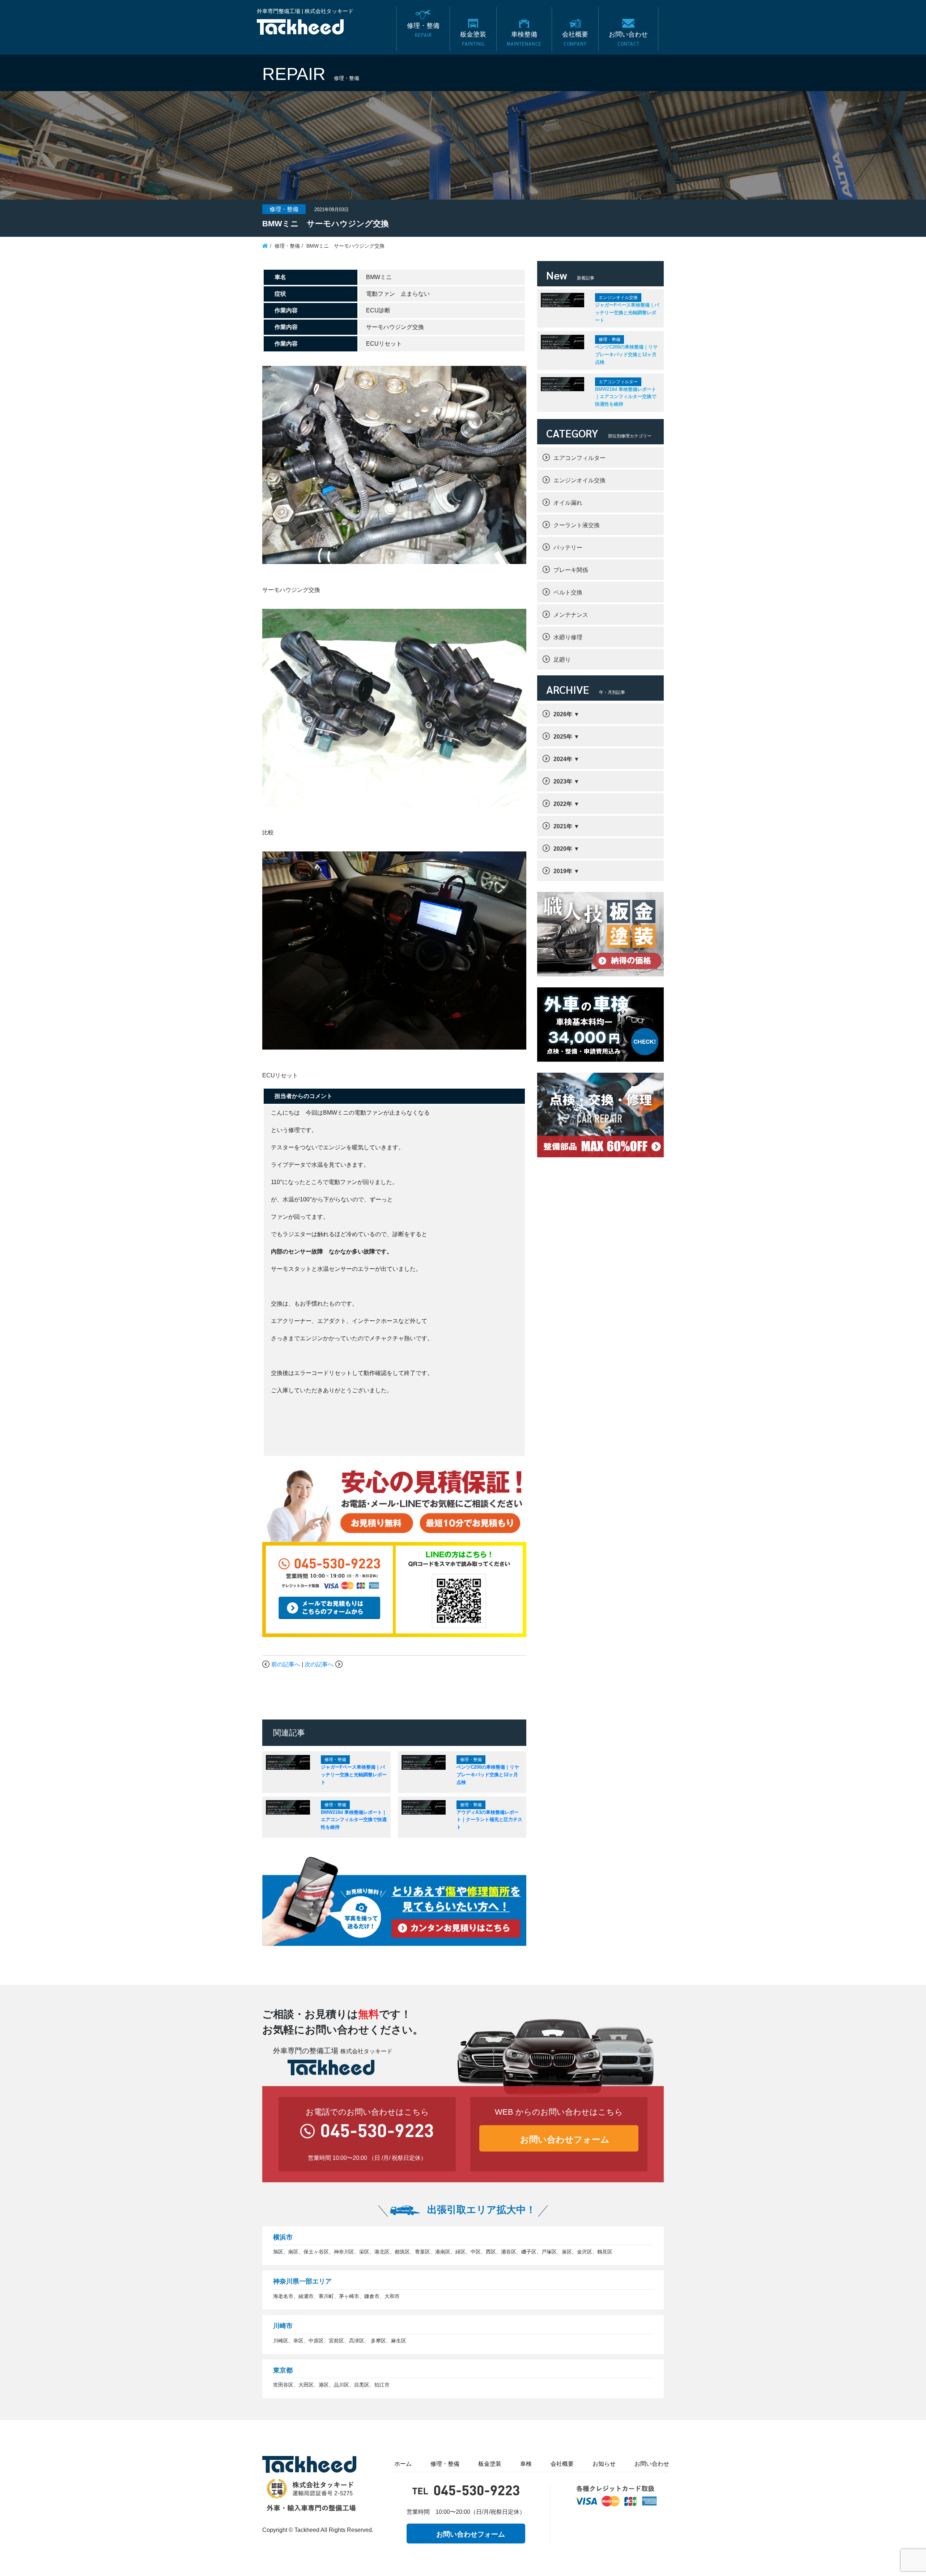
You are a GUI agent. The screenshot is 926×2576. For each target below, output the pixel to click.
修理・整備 (445, 2464)
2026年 (563, 714)
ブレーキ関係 (571, 570)
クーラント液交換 (577, 525)
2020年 (563, 849)
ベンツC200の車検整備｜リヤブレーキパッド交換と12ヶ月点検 (488, 1774)
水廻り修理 (568, 637)
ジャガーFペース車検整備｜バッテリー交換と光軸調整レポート (354, 1774)
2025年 (563, 737)
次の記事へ (319, 1664)
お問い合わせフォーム (565, 2139)
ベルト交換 (568, 592)
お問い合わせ (652, 2464)
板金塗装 (490, 2464)
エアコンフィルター (579, 458)
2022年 (563, 804)
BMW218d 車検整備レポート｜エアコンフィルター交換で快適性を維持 (354, 1820)
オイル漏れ (568, 503)
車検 (526, 2464)
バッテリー (568, 548)
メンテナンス (571, 615)
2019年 (563, 871)
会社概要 (562, 2464)
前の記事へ (286, 1664)
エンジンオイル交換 (579, 480)
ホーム (403, 2464)
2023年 (563, 781)
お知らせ (604, 2464)
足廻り (562, 660)
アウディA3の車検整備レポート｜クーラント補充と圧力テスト (489, 1820)
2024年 (563, 759)
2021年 (563, 826)
